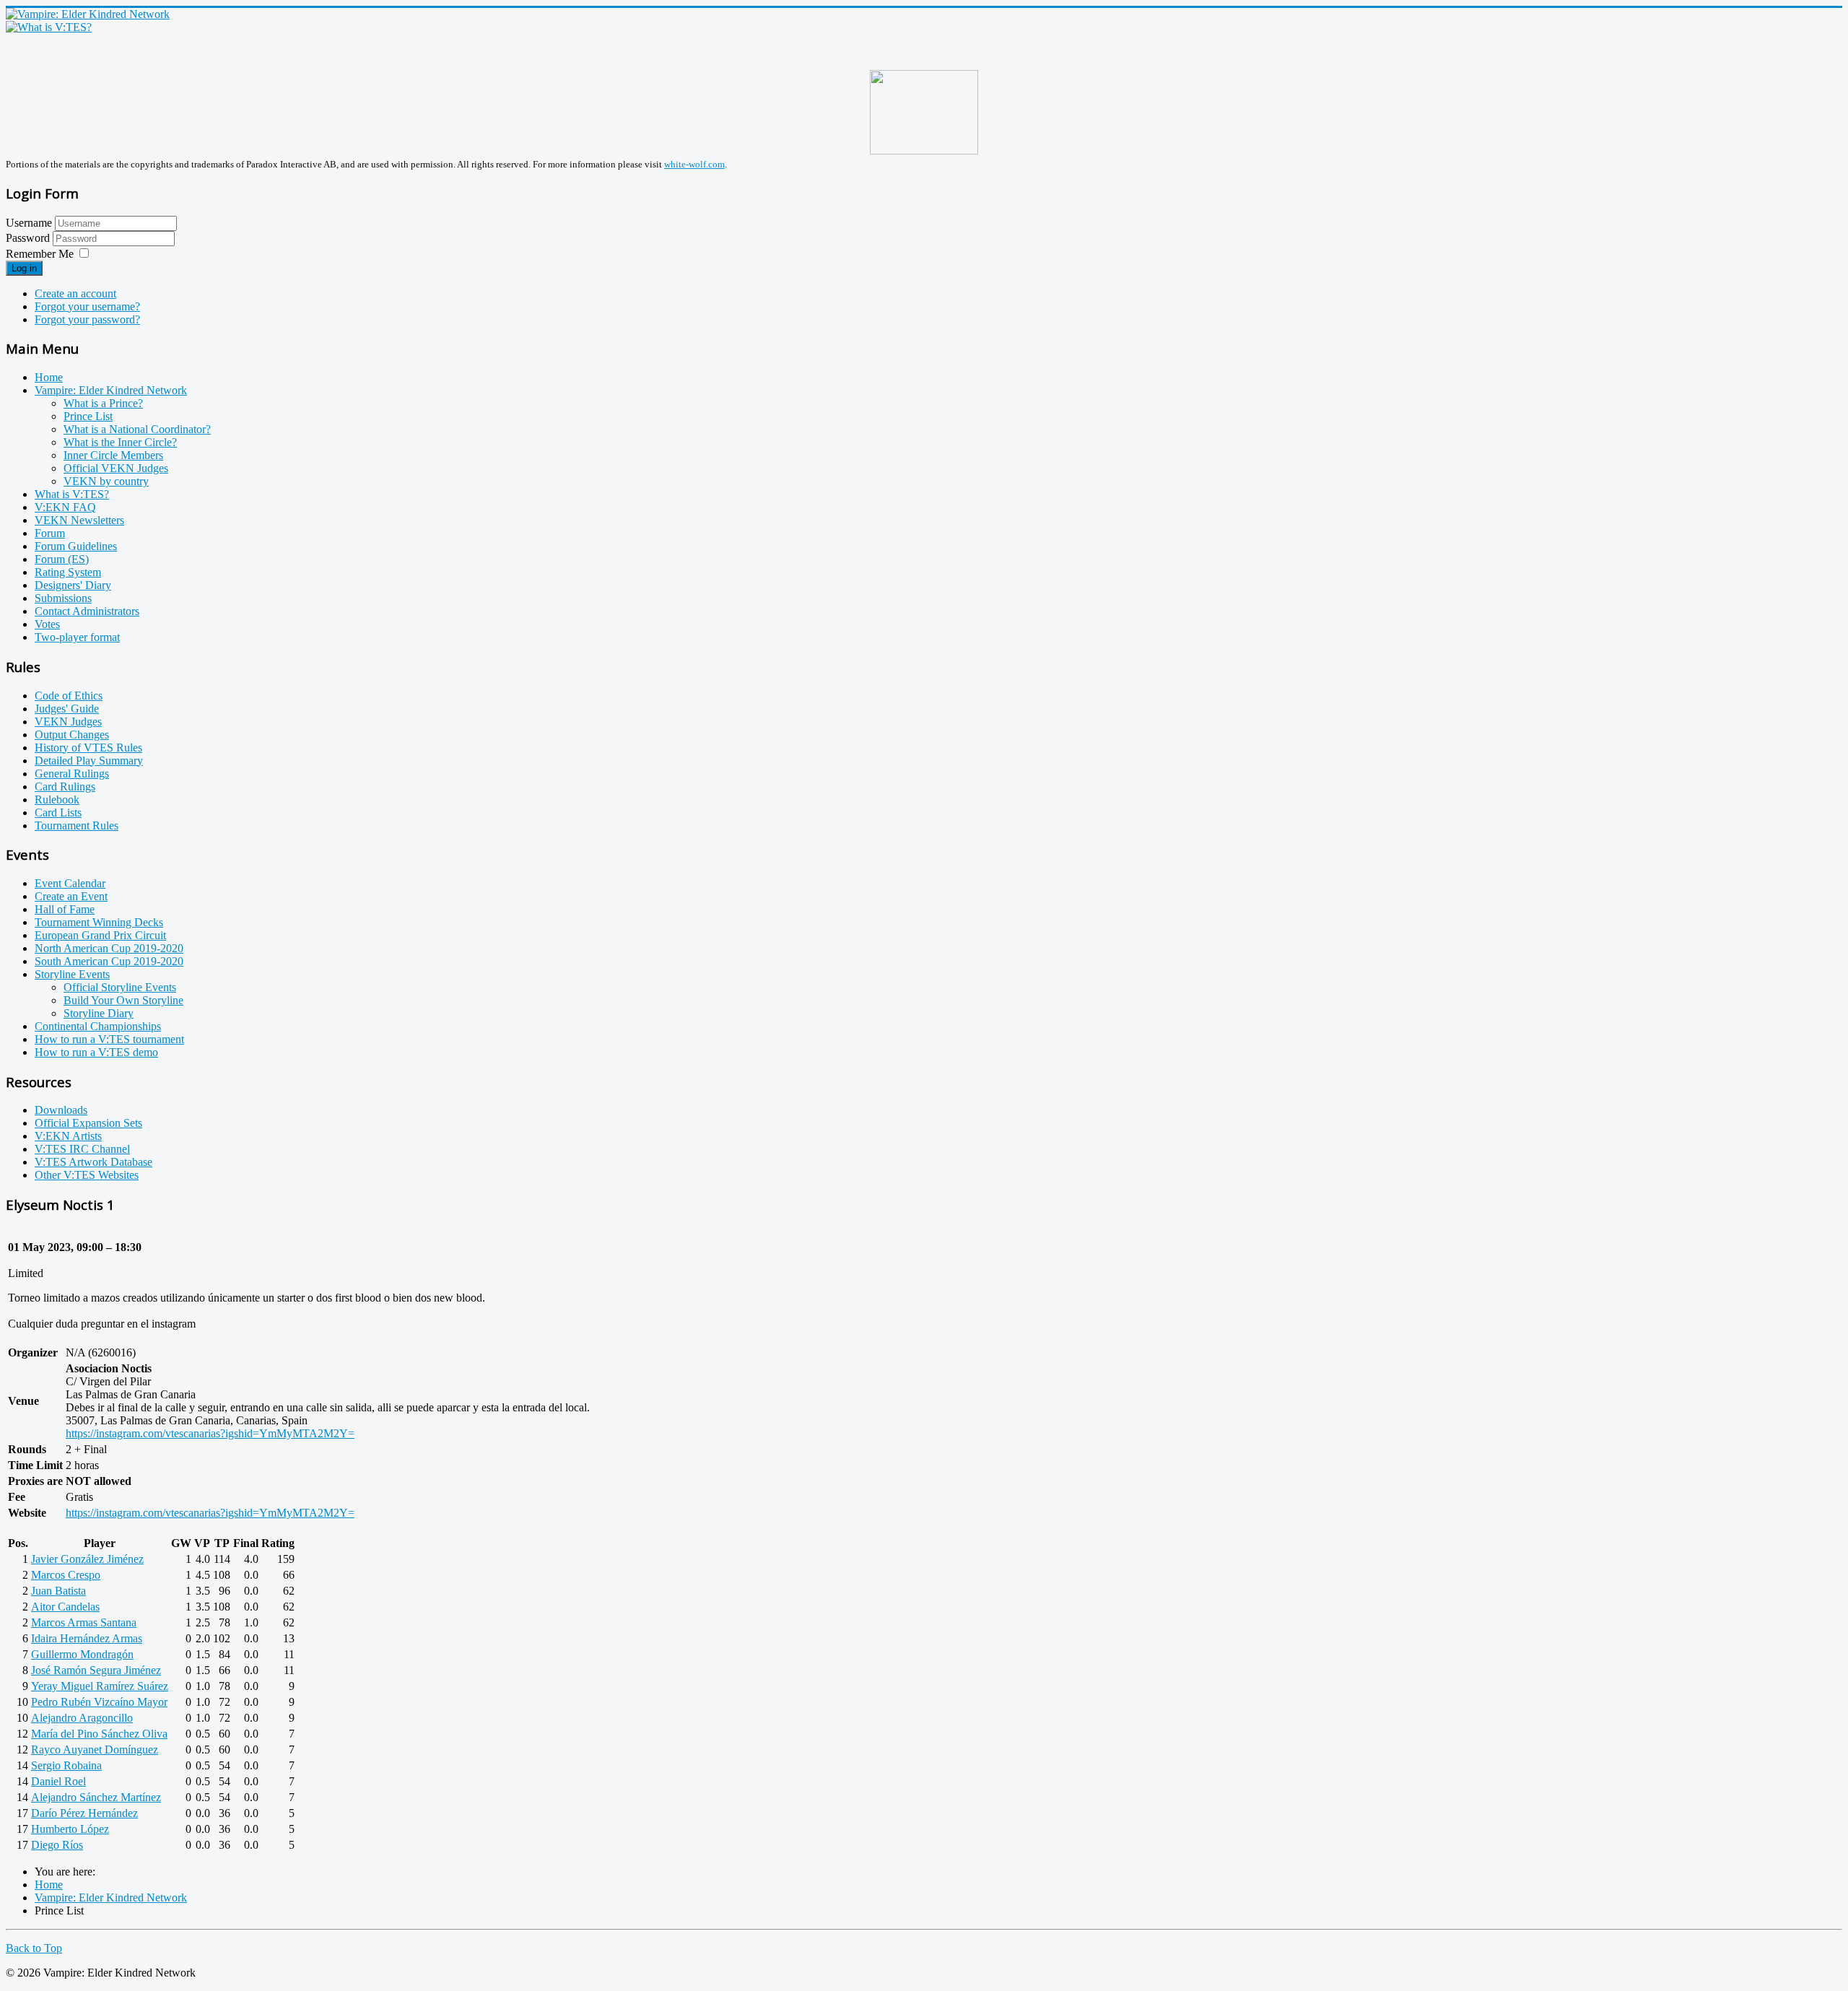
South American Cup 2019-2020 (109, 961)
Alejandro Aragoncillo (82, 1718)
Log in (24, 268)
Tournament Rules (77, 825)
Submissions (63, 598)
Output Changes (72, 735)
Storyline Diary (99, 1013)
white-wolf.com (694, 164)
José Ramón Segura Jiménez (96, 1670)
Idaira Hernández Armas (87, 1638)
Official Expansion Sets (88, 1123)
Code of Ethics (69, 696)
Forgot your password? (87, 319)
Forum (50, 533)
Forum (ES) (62, 559)
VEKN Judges (68, 722)
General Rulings (72, 774)
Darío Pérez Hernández (84, 1813)
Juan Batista (58, 1591)
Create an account (75, 293)
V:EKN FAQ (65, 507)
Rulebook (57, 800)
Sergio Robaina (66, 1765)
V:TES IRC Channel (82, 1149)
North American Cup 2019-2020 (109, 948)
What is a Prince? (103, 403)
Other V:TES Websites (87, 1175)
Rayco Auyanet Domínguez (95, 1750)
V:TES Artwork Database (93, 1162)
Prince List (88, 416)
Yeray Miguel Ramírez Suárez (100, 1686)
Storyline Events (72, 974)
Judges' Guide (67, 709)
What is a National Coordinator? (137, 429)
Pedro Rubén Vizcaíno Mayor (99, 1702)
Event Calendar (70, 883)
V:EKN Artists (68, 1136)
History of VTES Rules (88, 748)
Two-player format (77, 637)
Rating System (68, 572)
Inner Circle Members (113, 455)
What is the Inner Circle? (120, 442)
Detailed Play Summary (89, 761)
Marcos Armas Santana (84, 1622)
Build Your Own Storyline (123, 1000)
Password (29, 238)
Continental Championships (98, 1026)
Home (49, 377)
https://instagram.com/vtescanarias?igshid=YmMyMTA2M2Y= (210, 1433)
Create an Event (71, 896)
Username (29, 223)
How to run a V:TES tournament (109, 1039)
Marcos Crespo (66, 1575)
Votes (47, 624)
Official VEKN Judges (116, 468)
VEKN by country (106, 481)
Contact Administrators (87, 611)
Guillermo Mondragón (82, 1654)
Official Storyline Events (120, 987)
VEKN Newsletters (79, 520)
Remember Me (40, 254)
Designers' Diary (73, 585)
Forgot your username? (87, 306)
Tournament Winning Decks (99, 922)
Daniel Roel (58, 1781)
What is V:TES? (72, 494)
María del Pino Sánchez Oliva (99, 1734)
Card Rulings (65, 787)
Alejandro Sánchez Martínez (96, 1797)
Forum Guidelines (76, 546)
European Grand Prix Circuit (100, 935)
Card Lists (58, 812)
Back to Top (34, 1948)
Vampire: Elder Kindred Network (111, 390)
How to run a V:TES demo (96, 1052)
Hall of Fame (65, 909)
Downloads (61, 1110)
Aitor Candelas (65, 1607)
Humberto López (70, 1829)
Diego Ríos (57, 1845)
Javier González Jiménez (87, 1559)
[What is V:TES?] (49, 27)
